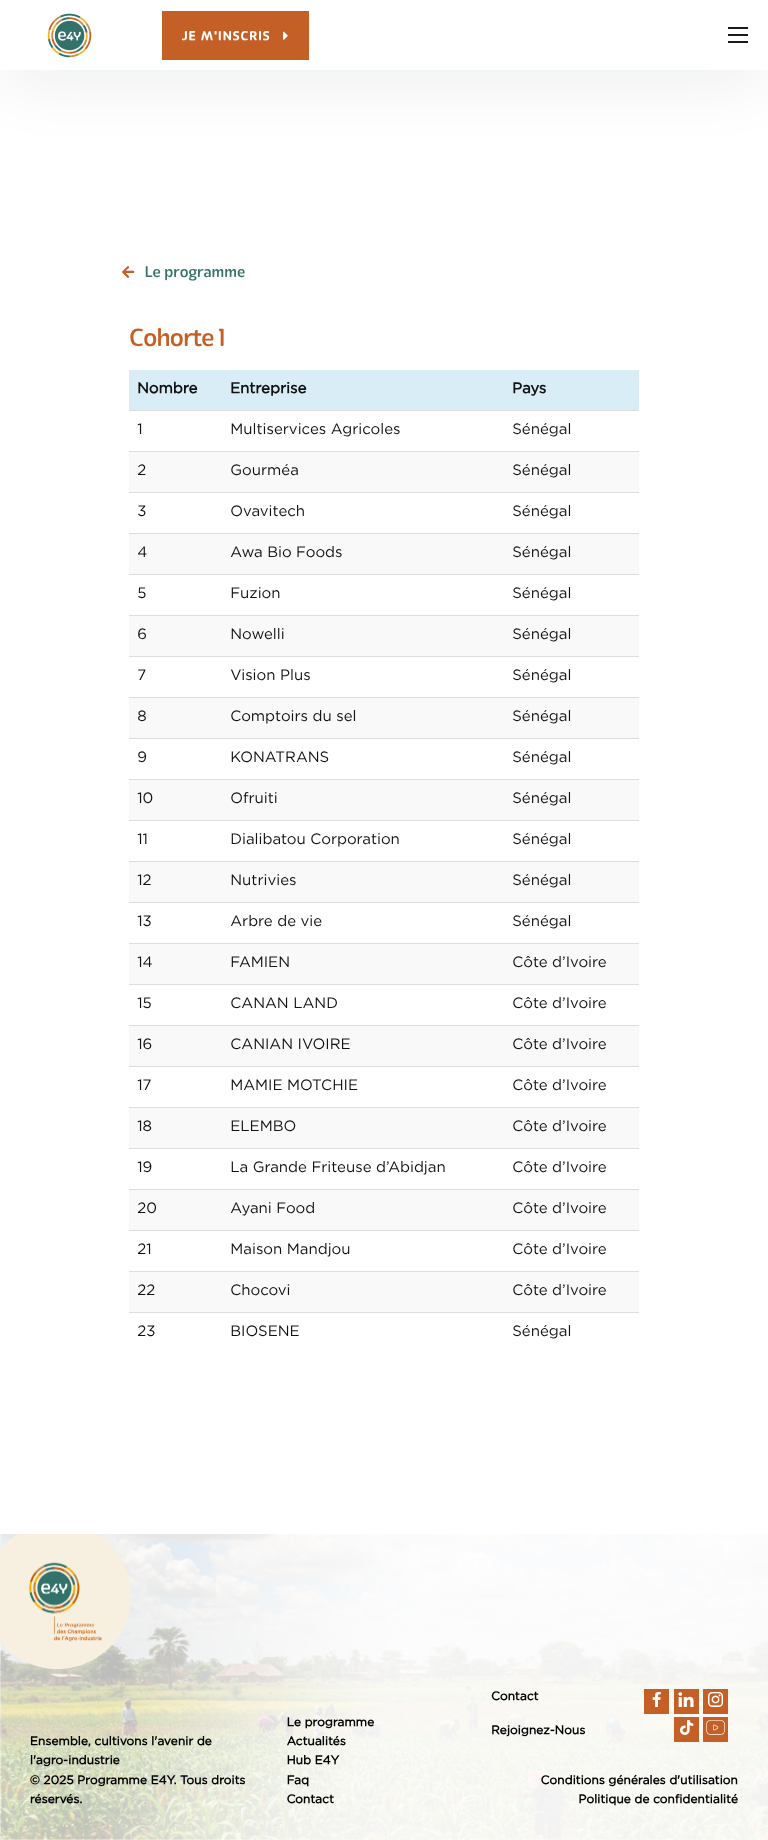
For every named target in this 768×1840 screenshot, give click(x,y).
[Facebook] (656, 1701)
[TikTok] (686, 1729)
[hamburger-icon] (738, 35)
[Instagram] (715, 1701)
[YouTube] (715, 1729)
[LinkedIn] (686, 1701)
